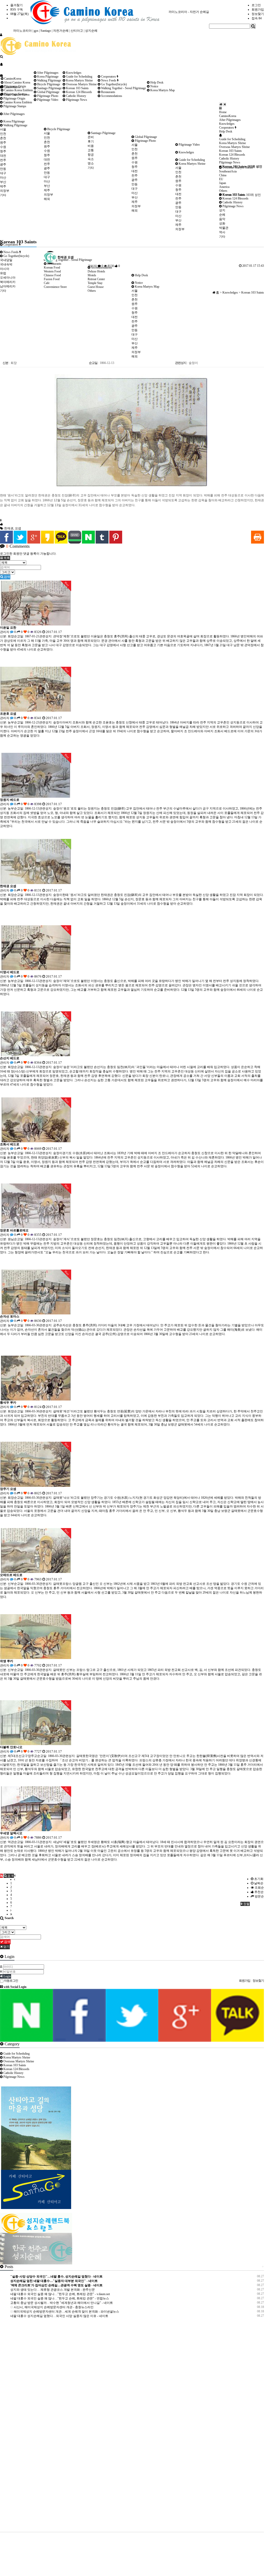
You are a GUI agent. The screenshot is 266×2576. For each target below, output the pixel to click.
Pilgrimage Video (189, 145)
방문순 (259, 1896)
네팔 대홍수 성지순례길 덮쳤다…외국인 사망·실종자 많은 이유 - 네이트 (59, 2316)
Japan (223, 183)
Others (223, 191)
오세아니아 (8, 278)
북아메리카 (8, 282)
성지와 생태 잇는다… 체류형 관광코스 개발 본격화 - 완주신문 (53, 2290)
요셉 (18, 528)
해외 (47, 199)
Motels (92, 275)
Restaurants (108, 92)
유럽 (3, 273)
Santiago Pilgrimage (103, 133)
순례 (222, 215)
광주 (3, 164)
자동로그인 (11, 1981)
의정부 (5, 191)
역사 (222, 232)
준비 (91, 137)
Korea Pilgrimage (14, 121)
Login (7, 1976)
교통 (91, 150)
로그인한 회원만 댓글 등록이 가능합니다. (28, 554)
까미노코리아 (22, 31)
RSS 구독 (17, 10)
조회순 (259, 1888)
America (224, 187)
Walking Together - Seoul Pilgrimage (123, 88)
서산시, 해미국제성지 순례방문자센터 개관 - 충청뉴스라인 (53, 2307)
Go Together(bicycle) (16, 256)
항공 (91, 155)
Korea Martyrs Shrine (192, 164)
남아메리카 (8, 286)
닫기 (6, 1947)
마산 (3, 178)
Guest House (96, 287)
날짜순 (258, 1883)
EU (221, 179)
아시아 (5, 269)
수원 (3, 147)
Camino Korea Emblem (17, 102)
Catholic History (232, 202)
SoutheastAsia (228, 171)
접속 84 (257, 18)
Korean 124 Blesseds (235, 198)
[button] (5, 558)
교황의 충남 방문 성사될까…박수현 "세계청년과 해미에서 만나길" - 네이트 (62, 2303)
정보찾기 (258, 14)
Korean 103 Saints (77, 88)
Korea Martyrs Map (147, 287)
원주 (3, 143)
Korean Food (52, 268)
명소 (91, 163)
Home (223, 112)
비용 (91, 146)
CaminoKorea (12, 79)
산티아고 (77, 31)
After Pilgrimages (14, 114)
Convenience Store (55, 287)
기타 (3, 195)
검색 (7, 577)
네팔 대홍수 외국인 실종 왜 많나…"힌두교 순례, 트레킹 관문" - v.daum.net (60, 2294)
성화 (222, 223)
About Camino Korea (17, 82)
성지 (222, 210)
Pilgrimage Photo (145, 141)
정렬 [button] (246, 1904)
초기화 (258, 1879)
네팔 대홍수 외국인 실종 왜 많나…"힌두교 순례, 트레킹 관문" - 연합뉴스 (60, 2298)
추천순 (259, 1892)
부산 (3, 182)
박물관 (224, 228)
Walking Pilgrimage (15, 125)
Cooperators (109, 77)
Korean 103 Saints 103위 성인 (242, 166)
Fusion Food (52, 279)
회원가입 (258, 10)
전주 (3, 160)
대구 (3, 173)
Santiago (46, 31)
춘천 (3, 138)
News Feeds (11, 252)
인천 (3, 134)
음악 (222, 219)
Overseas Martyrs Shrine (81, 84)
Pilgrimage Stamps (14, 106)
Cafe (47, 283)
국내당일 (6, 260)
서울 (3, 129)
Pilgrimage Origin (14, 98)
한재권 (9, 528)
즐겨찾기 (16, 5)
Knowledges (186, 152)
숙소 (91, 159)
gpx (36, 31)
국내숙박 (6, 264)
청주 (3, 151)
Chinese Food (52, 275)
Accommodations (111, 96)
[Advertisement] (46, 2428)
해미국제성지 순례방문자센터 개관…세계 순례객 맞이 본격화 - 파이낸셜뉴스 (66, 2312)
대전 (3, 156)
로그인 (256, 5)
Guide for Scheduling (191, 160)
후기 (91, 141)
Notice (138, 283)
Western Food (52, 271)
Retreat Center (96, 279)
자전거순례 (61, 31)
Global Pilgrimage (146, 137)
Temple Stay (95, 283)
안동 (3, 169)
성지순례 (91, 31)
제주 (3, 186)
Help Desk (141, 275)
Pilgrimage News (233, 206)
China (223, 175)
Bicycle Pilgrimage (58, 129)
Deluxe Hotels (96, 271)
